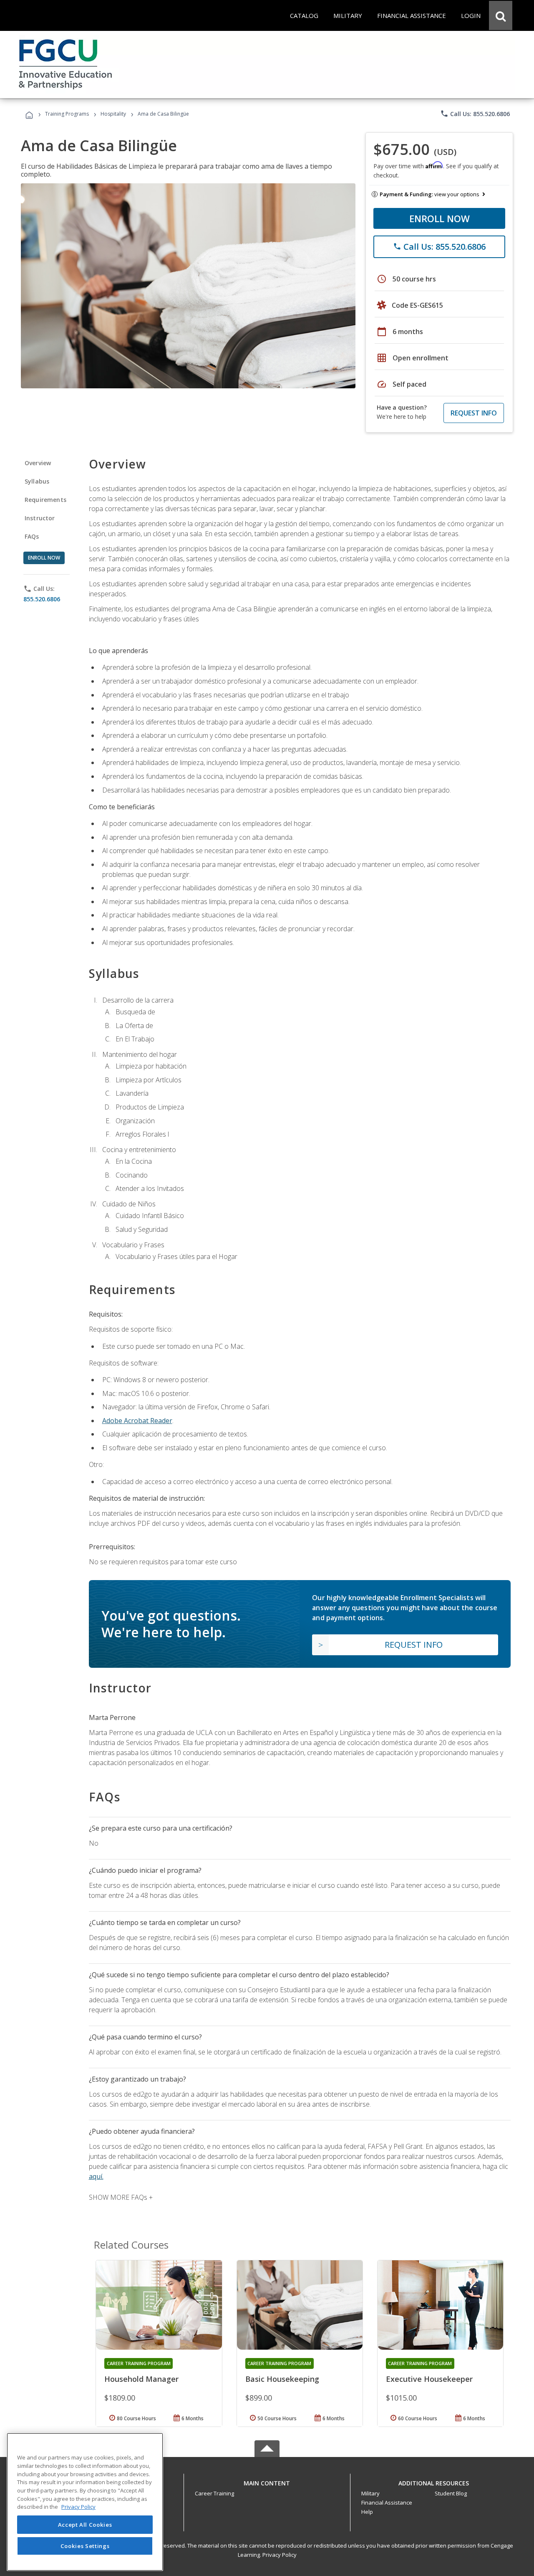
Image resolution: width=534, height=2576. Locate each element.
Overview (38, 463)
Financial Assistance (387, 2503)
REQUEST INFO (474, 413)
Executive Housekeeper (429, 2379)
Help (367, 2512)
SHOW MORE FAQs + (121, 2197)
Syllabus (37, 481)
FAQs (32, 536)
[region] (85, 2502)
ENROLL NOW (440, 218)
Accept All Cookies (85, 2525)
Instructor (40, 518)
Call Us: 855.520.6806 (475, 114)
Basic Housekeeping (282, 2379)
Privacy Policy (280, 2555)
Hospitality (114, 114)
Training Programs (67, 114)
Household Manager (141, 2379)
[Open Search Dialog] (501, 15)
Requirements (45, 500)
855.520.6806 (42, 599)
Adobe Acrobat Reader (137, 1421)
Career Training (214, 2493)
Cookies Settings (85, 2546)
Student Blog (451, 2493)
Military (370, 2493)
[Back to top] (267, 2481)
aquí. (96, 2176)
